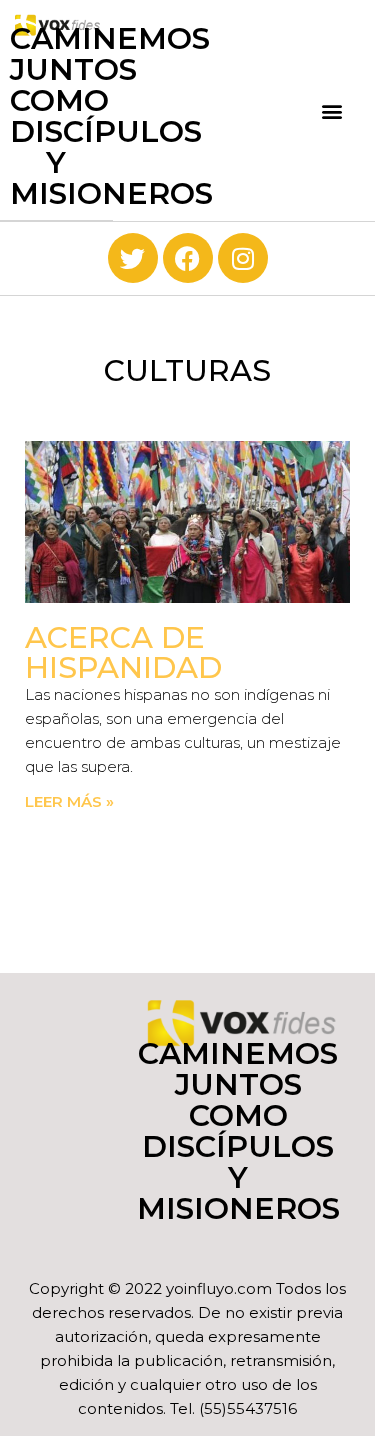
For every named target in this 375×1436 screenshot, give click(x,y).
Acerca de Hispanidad (123, 652)
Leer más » (69, 801)
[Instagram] (243, 258)
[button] (332, 110)
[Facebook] (188, 258)
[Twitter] (133, 258)
